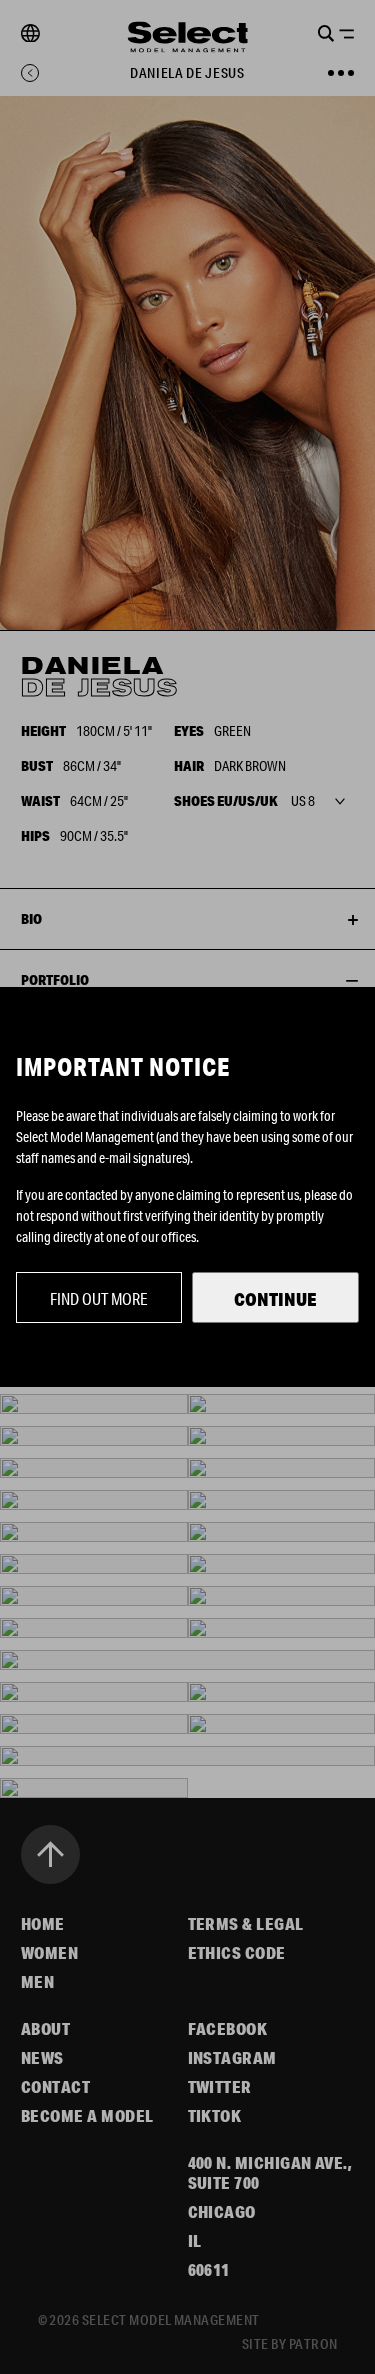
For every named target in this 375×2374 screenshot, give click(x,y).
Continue (275, 1299)
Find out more (99, 1298)
